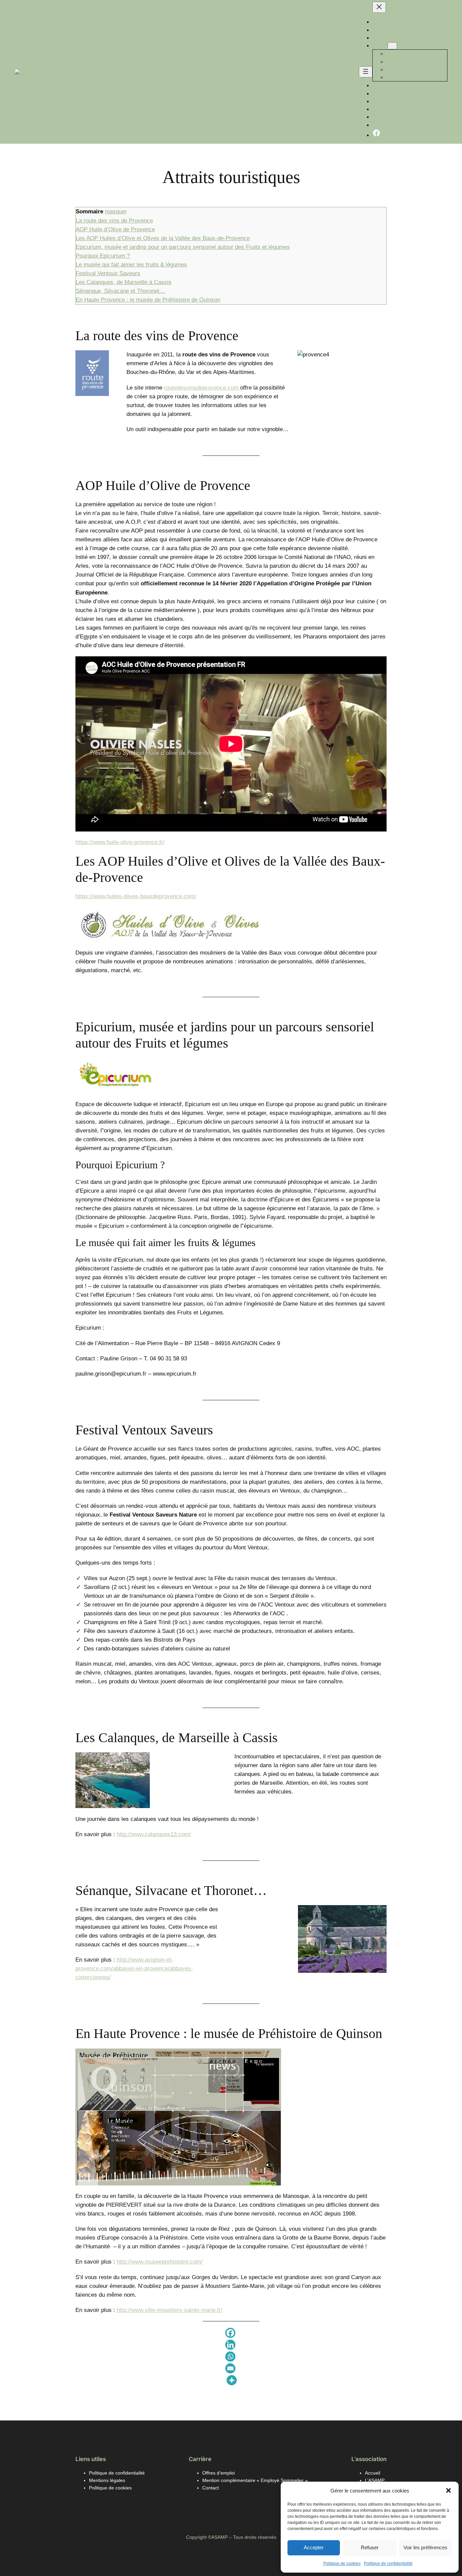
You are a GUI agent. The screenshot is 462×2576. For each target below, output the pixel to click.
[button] (448, 2490)
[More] (232, 2381)
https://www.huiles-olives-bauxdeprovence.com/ (136, 896)
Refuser (370, 2547)
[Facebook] (230, 2334)
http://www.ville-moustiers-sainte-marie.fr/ (170, 2310)
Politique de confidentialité (388, 2563)
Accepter (314, 2547)
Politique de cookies (342, 2563)
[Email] (230, 2369)
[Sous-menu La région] (392, 46)
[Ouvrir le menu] (366, 72)
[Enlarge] (100, 359)
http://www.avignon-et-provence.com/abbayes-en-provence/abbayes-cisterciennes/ (134, 1969)
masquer (116, 212)
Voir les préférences (425, 2547)
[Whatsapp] (230, 2357)
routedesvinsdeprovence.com (202, 388)
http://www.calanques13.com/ (154, 1834)
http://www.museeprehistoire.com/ (160, 2262)
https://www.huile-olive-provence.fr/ (120, 842)
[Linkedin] (230, 2346)
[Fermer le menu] (379, 7)
